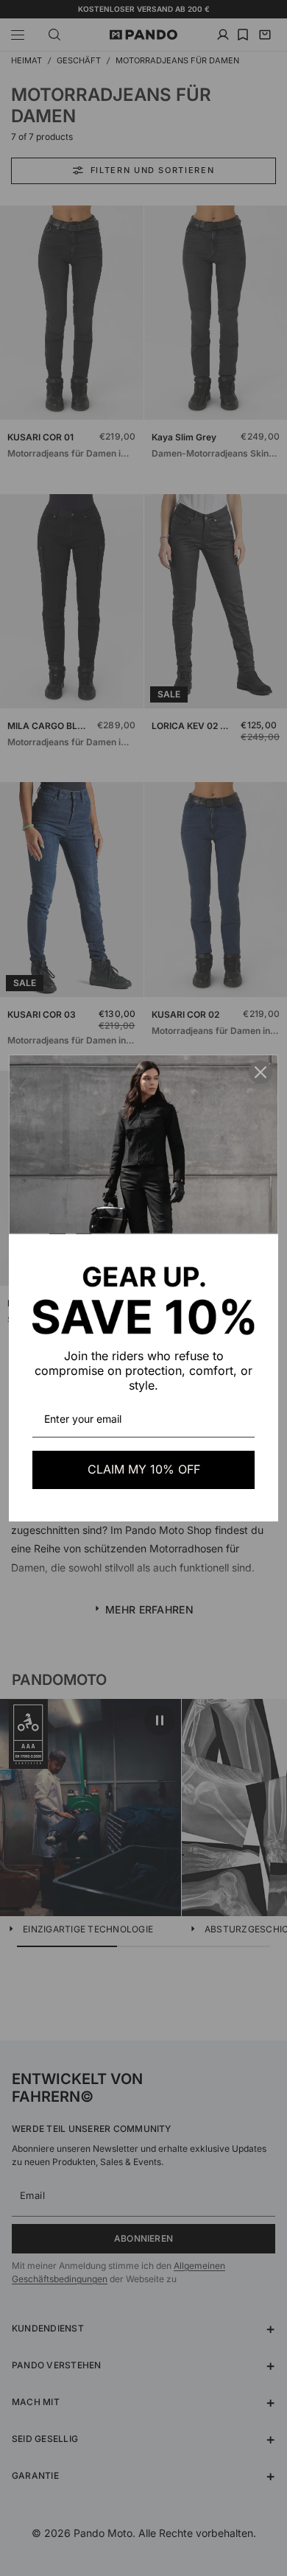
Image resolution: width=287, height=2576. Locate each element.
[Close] (261, 1072)
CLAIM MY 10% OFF (144, 1469)
